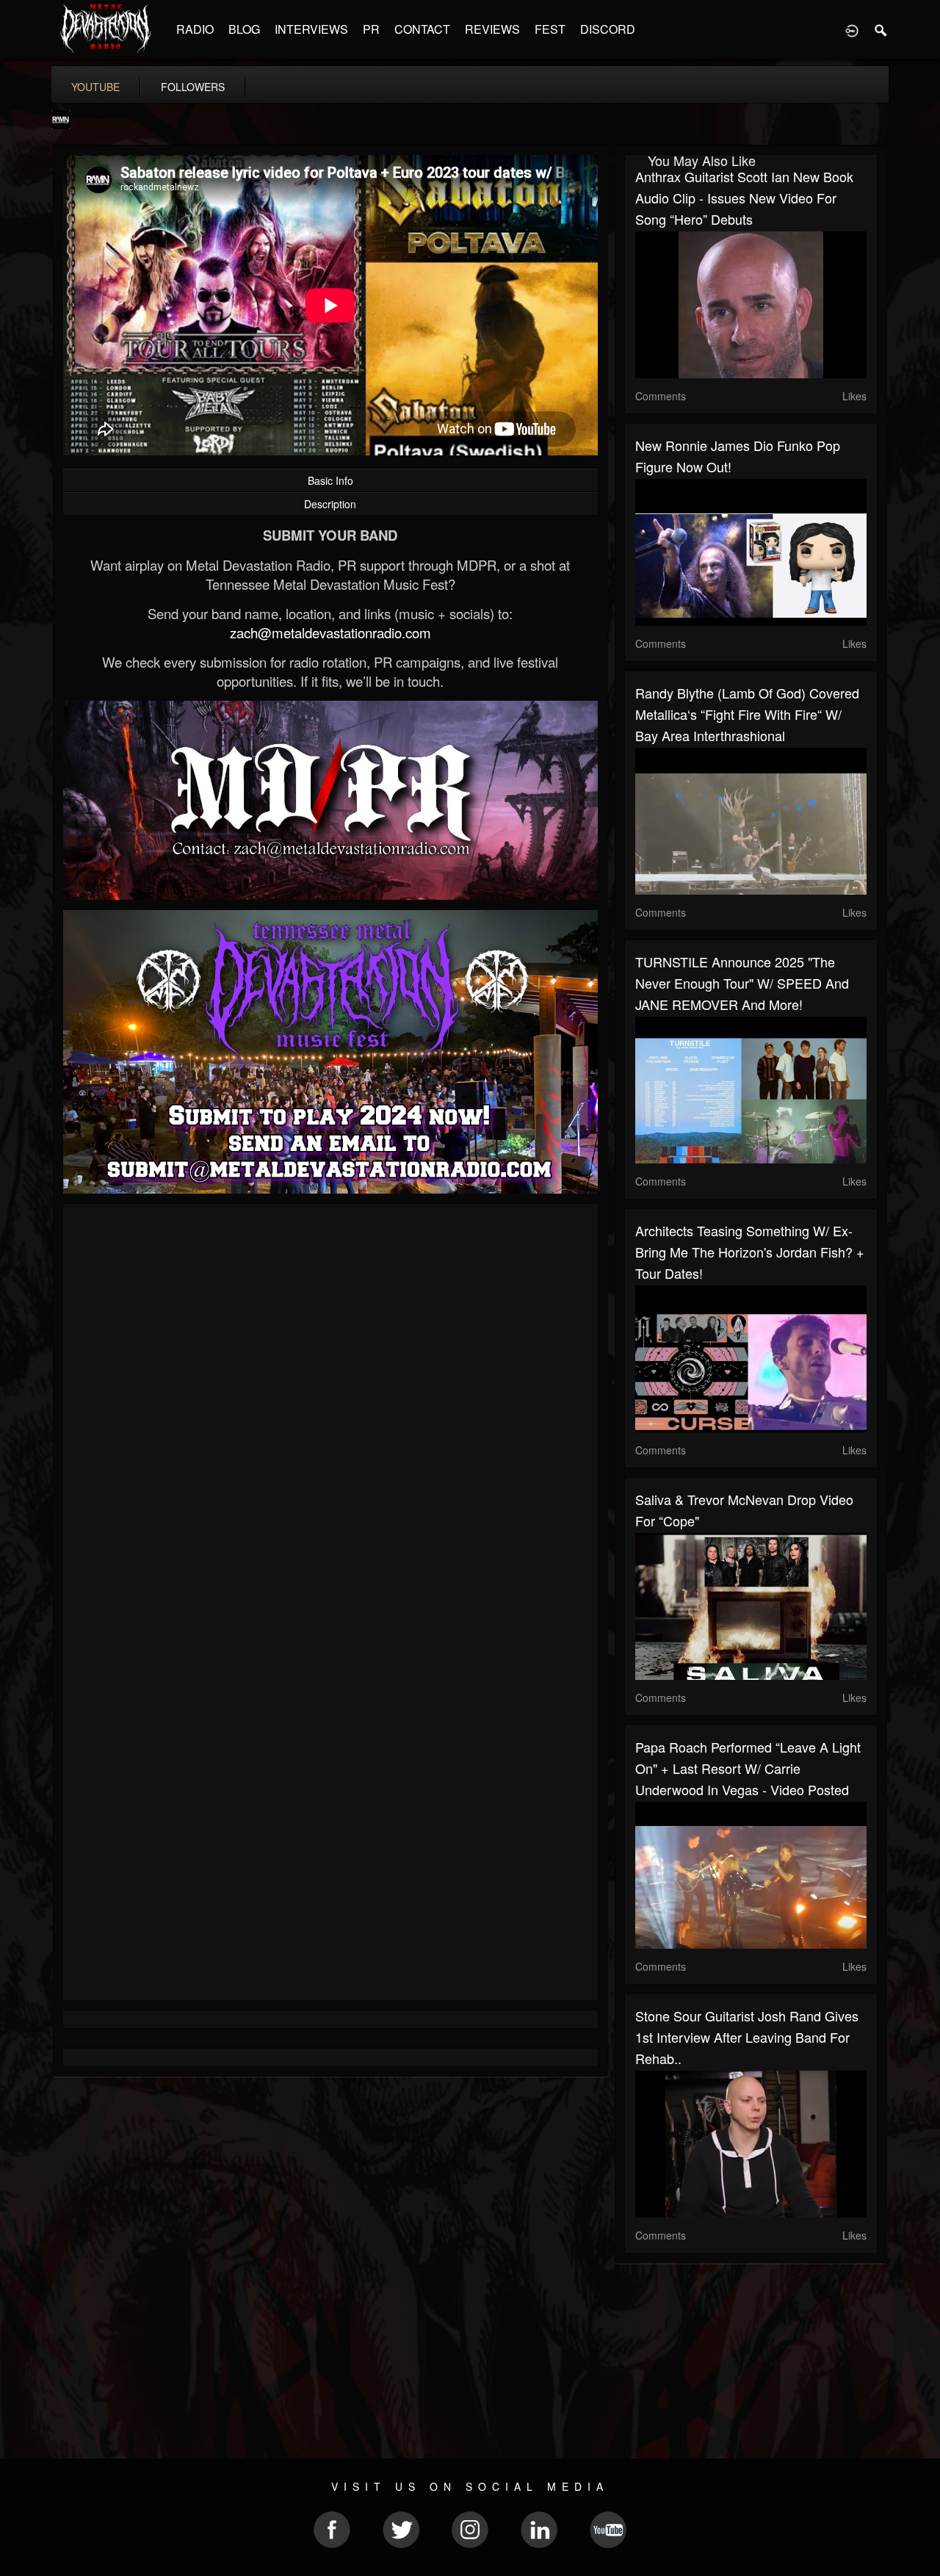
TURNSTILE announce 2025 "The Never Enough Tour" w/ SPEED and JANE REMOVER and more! (742, 983)
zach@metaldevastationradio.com (330, 632)
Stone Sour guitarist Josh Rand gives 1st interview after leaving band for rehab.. (747, 2037)
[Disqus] (330, 1411)
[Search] (881, 29)
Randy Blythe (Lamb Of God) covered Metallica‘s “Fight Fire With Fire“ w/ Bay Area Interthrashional (747, 714)
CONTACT (422, 29)
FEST (550, 29)
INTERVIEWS (311, 29)
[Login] (852, 29)
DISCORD (608, 29)
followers (193, 87)
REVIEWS (492, 29)
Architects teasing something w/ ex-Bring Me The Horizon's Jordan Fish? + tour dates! (750, 1252)
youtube (95, 87)
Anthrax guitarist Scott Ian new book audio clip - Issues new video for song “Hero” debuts (744, 198)
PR (371, 29)
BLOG (244, 29)
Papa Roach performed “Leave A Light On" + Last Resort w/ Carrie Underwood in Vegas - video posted (748, 1768)
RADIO (195, 29)
